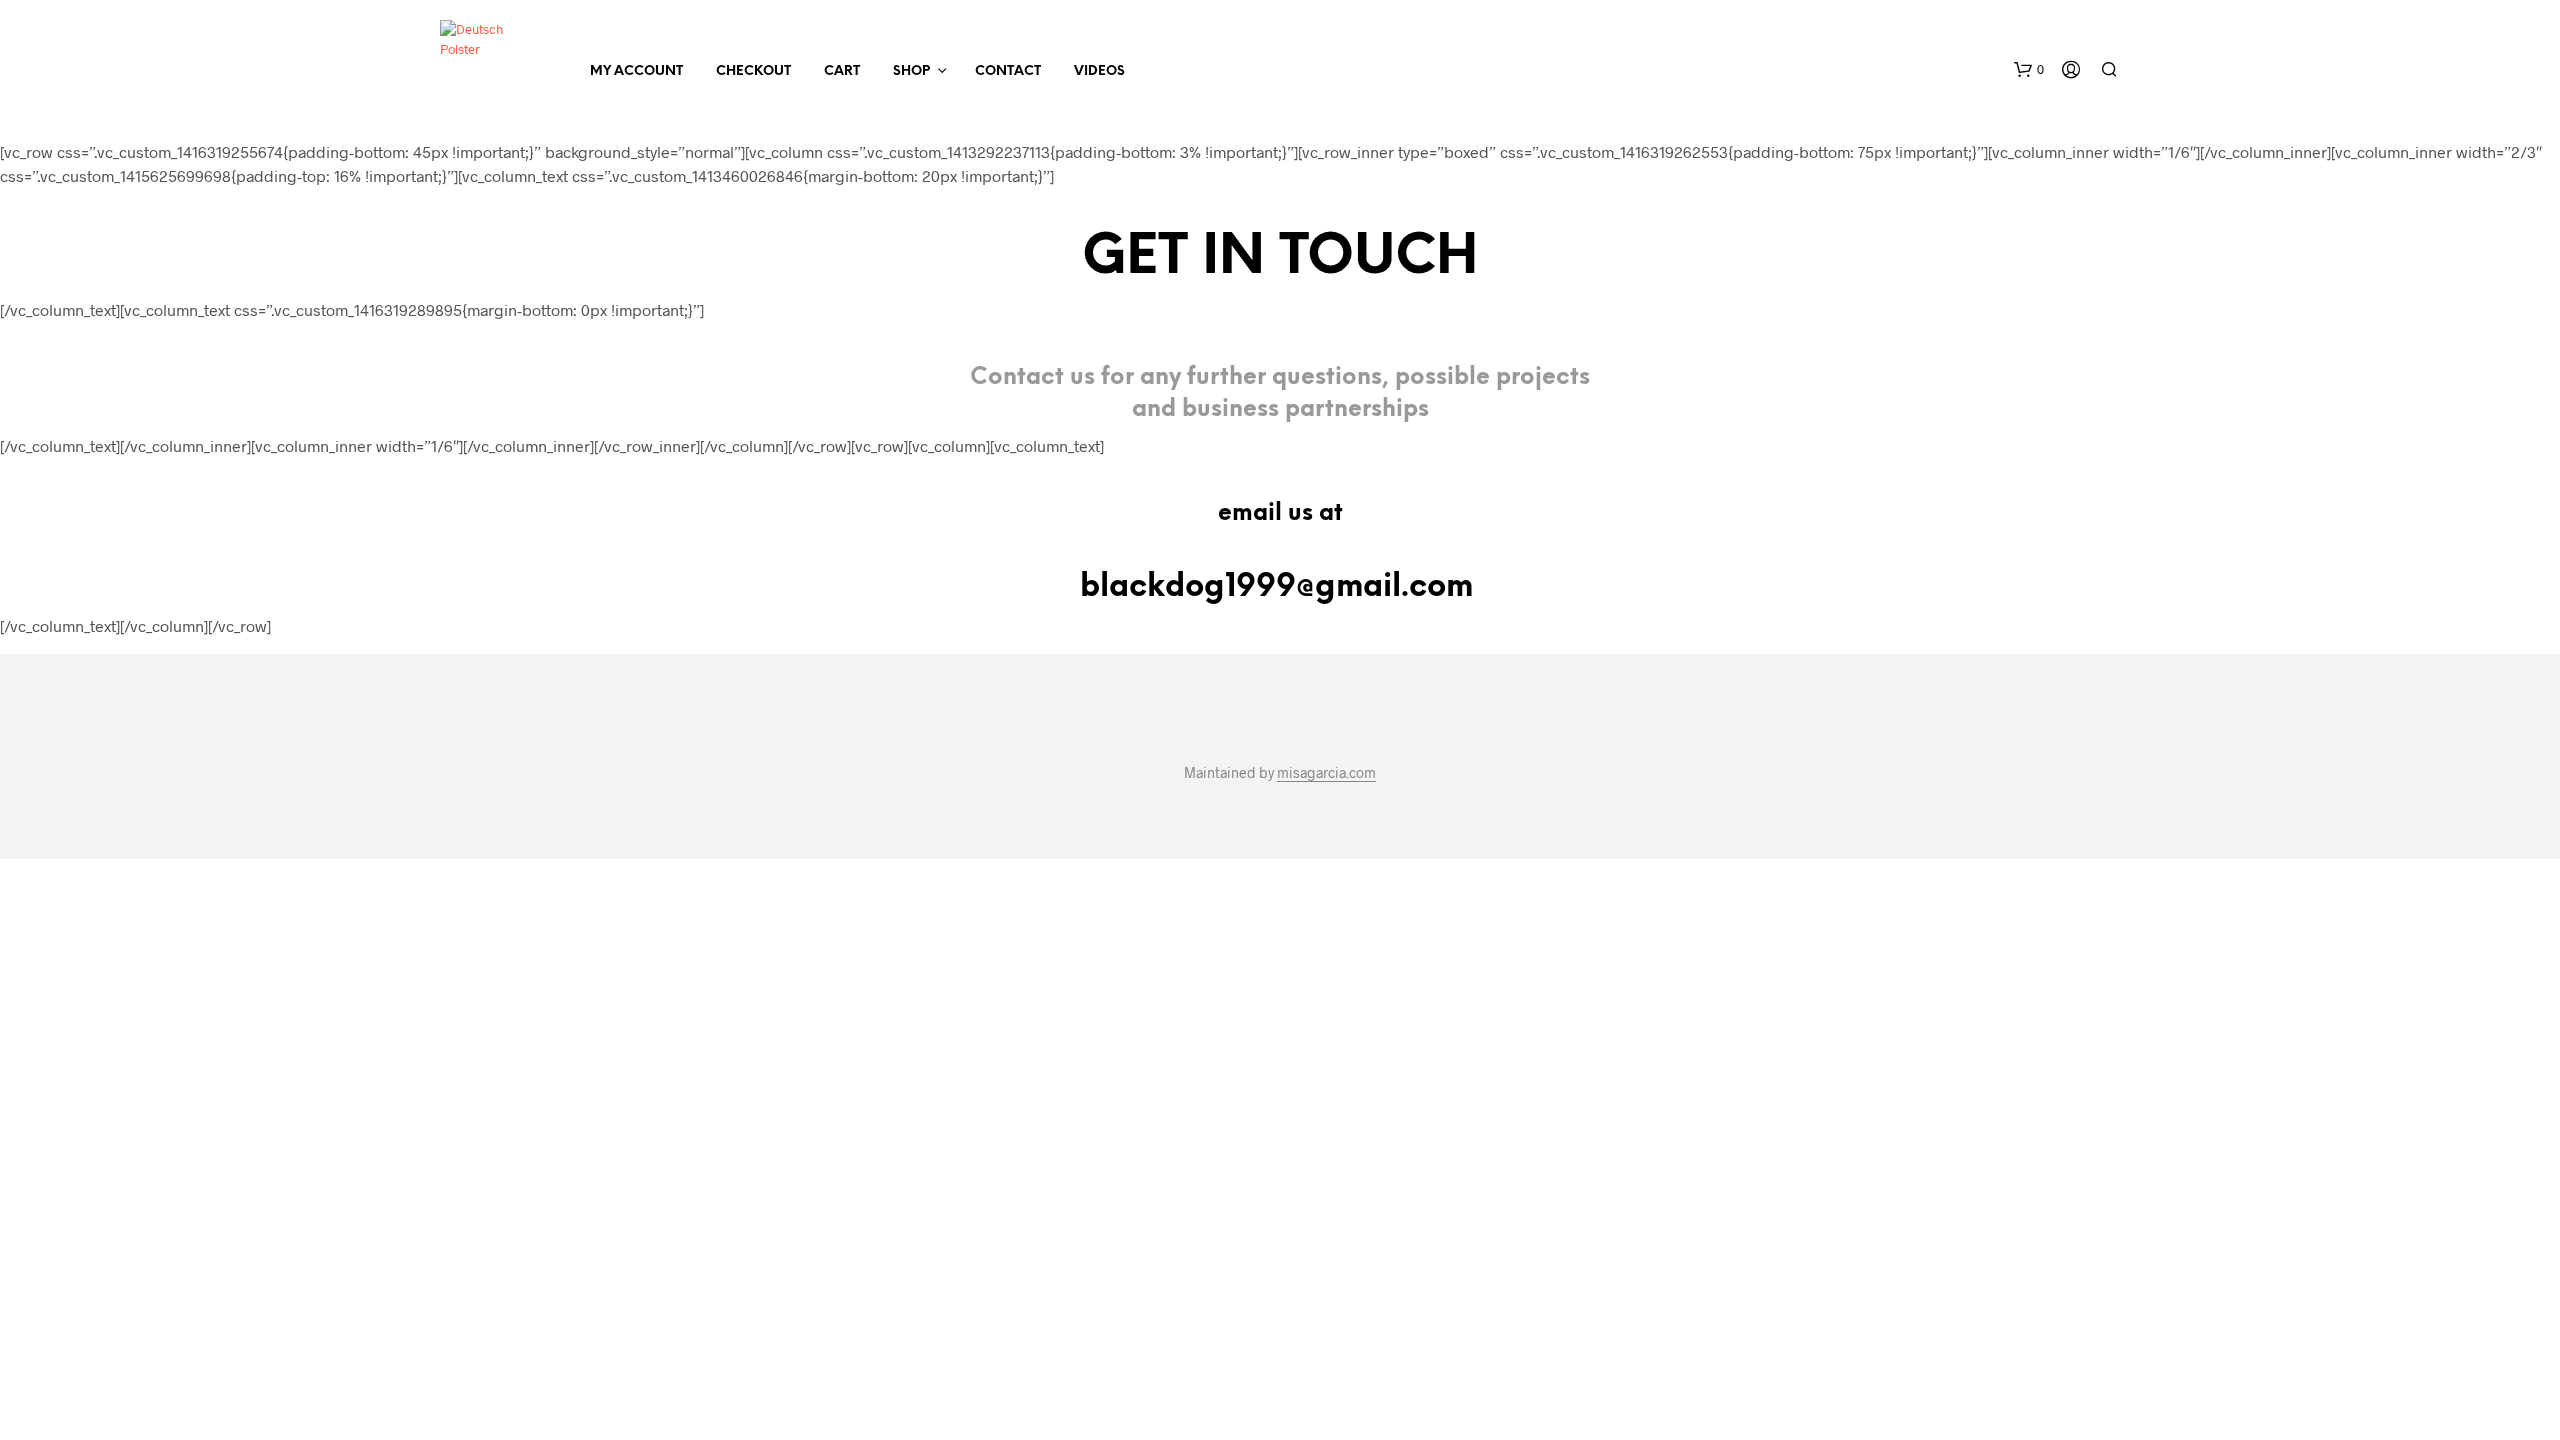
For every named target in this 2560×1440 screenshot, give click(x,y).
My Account (636, 71)
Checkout (753, 71)
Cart (842, 71)
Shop (911, 71)
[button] (2029, 70)
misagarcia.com (1326, 773)
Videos (1099, 71)
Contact (1008, 71)
